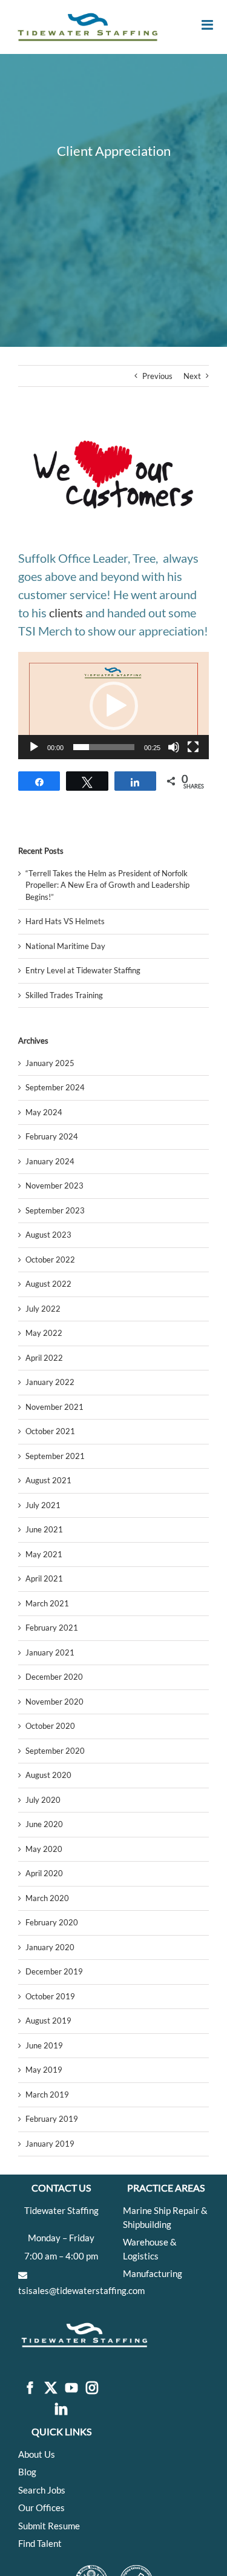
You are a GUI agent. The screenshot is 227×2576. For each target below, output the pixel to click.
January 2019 (50, 2144)
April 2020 (44, 1873)
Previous (157, 376)
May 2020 (44, 1849)
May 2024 (44, 1112)
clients (66, 612)
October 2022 (50, 1259)
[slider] (104, 747)
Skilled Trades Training (64, 995)
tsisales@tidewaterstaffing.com (81, 2290)
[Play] (34, 747)
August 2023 (48, 1235)
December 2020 (54, 1677)
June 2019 (44, 2045)
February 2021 (52, 1628)
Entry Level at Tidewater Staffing (83, 970)
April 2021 (44, 1578)
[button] (114, 706)
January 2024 (50, 1161)
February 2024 (52, 1136)
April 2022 (44, 1358)
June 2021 (44, 1529)
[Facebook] (30, 2388)
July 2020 (43, 1800)
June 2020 (44, 1824)
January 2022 (50, 1382)
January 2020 (50, 1947)
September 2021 (55, 1456)
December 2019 (54, 1971)
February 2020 (52, 1922)
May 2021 (44, 1554)
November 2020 (54, 1702)
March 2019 (47, 2095)
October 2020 (50, 1726)
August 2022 (48, 1284)
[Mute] (174, 747)
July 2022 (43, 1309)
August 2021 (48, 1480)
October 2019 (50, 1996)
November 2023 (54, 1186)
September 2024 (55, 1087)
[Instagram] (92, 2388)
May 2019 (44, 2070)
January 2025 (50, 1063)
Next (192, 376)
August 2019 (48, 2021)
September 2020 (55, 1751)
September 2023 (55, 1210)
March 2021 (47, 1603)
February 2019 (52, 2119)
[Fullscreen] (193, 747)
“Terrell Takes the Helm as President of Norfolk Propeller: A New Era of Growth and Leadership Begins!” (107, 885)
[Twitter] (51, 2388)
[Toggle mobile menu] (208, 25)
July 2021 (43, 1505)
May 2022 (44, 1333)
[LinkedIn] (61, 2410)
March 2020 (47, 1898)
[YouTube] (71, 2388)
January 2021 (50, 1652)
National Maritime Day (65, 946)
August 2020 (48, 1775)
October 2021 (50, 1431)
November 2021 (54, 1407)
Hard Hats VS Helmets (65, 921)
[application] (113, 706)
